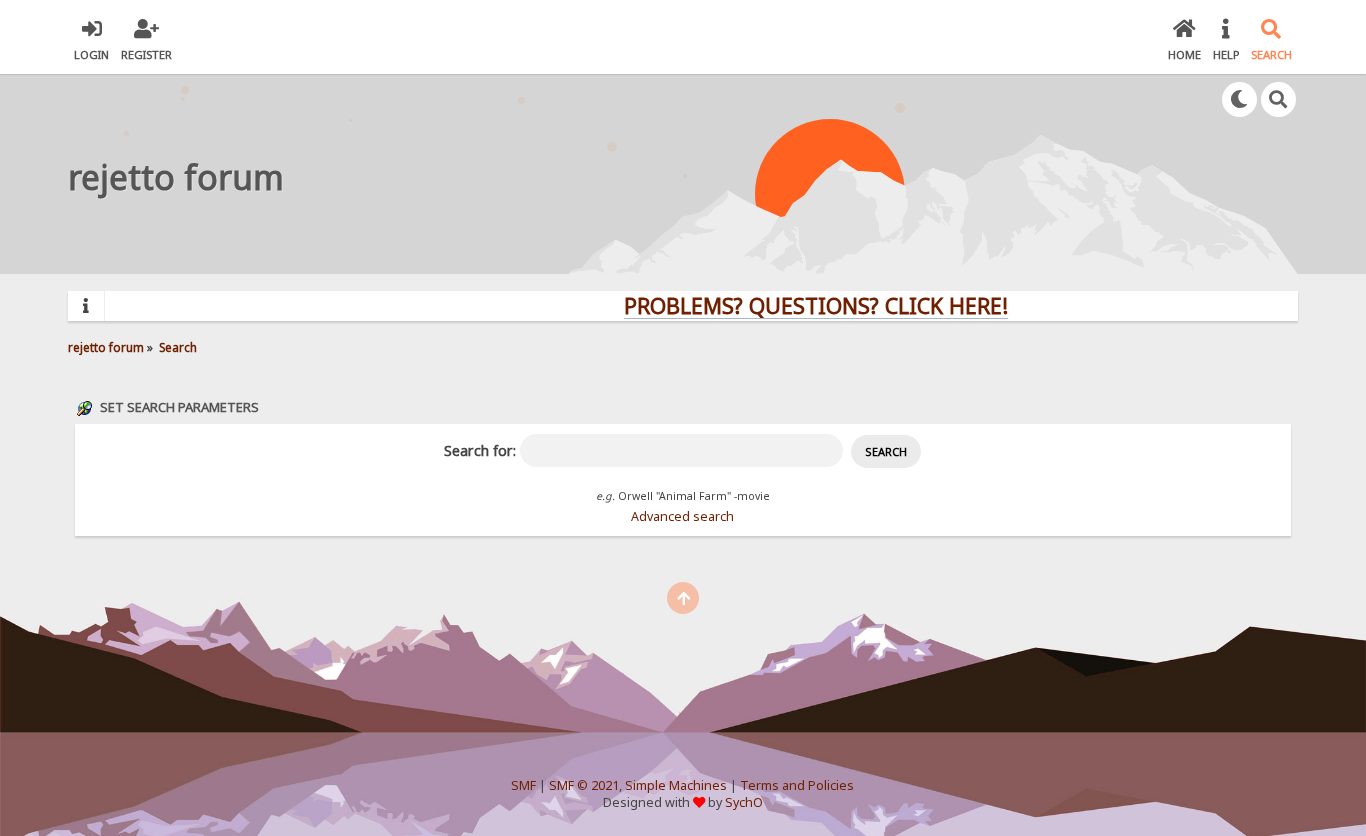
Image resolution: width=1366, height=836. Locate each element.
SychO (744, 802)
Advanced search (682, 516)
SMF (523, 785)
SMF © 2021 (584, 785)
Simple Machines (676, 785)
